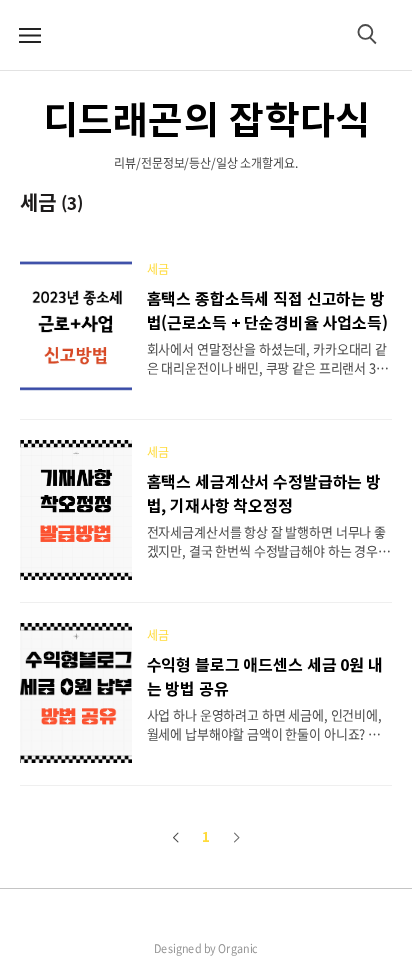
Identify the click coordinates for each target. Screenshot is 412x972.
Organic (238, 948)
